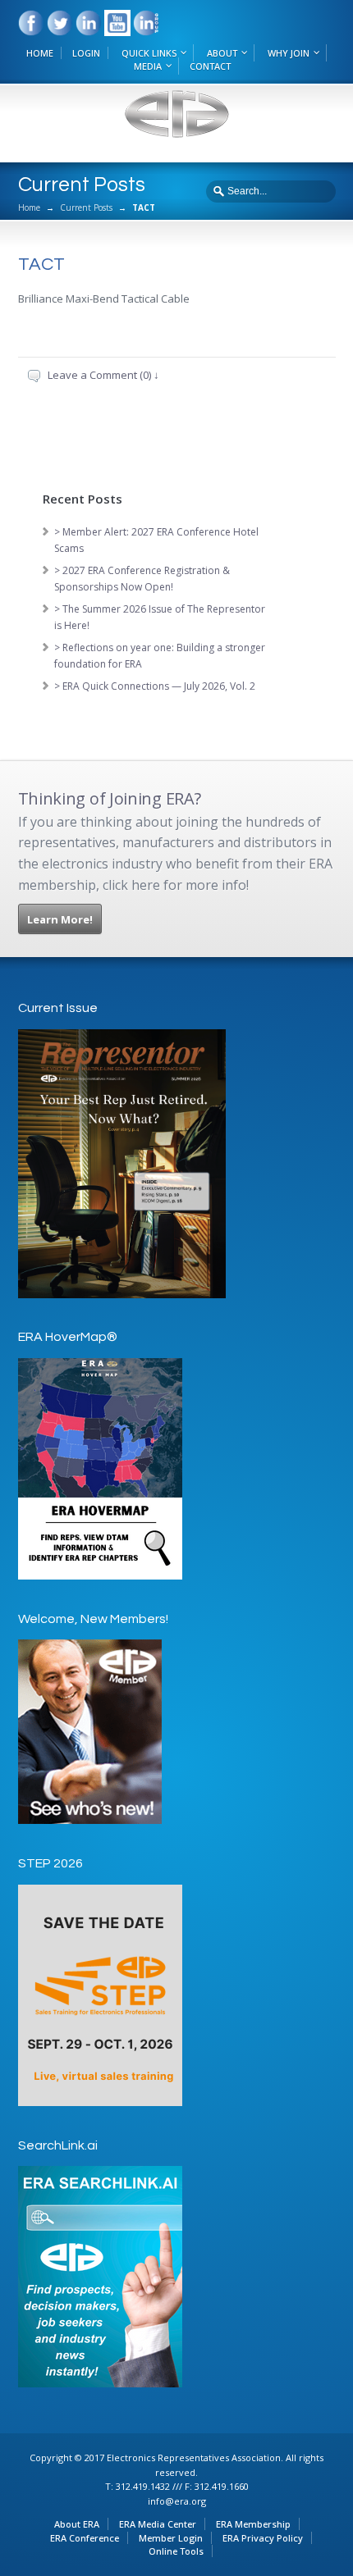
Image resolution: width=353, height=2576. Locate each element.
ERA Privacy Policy (263, 2538)
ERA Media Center (158, 2524)
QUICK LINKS (149, 53)
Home (29, 207)
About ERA (77, 2524)
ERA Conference (85, 2538)
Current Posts (86, 207)
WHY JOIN (289, 53)
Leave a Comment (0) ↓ (103, 375)
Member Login (171, 2538)
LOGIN (86, 53)
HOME (40, 53)
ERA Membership (253, 2524)
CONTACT (210, 66)
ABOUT (222, 53)
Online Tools (176, 2551)
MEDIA (148, 66)
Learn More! (60, 919)
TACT (41, 264)
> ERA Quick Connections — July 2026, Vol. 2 (155, 686)
